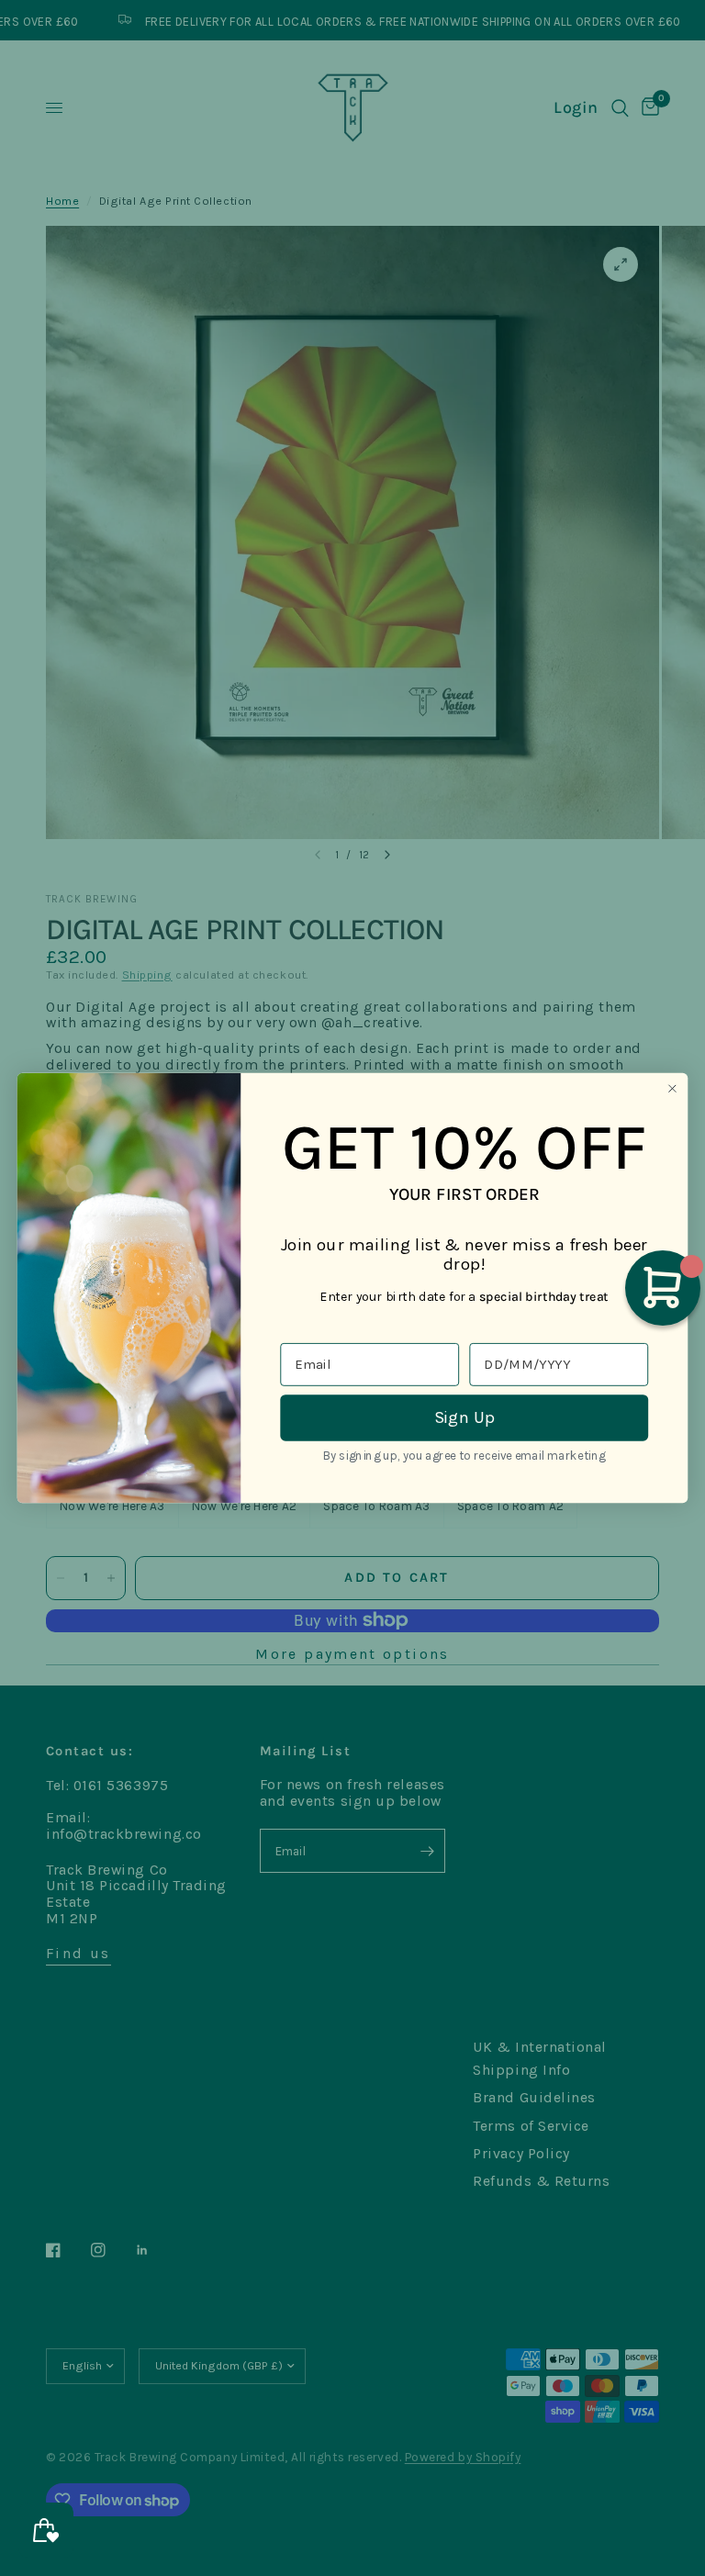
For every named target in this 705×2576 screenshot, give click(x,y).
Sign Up (464, 1417)
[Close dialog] (672, 1088)
